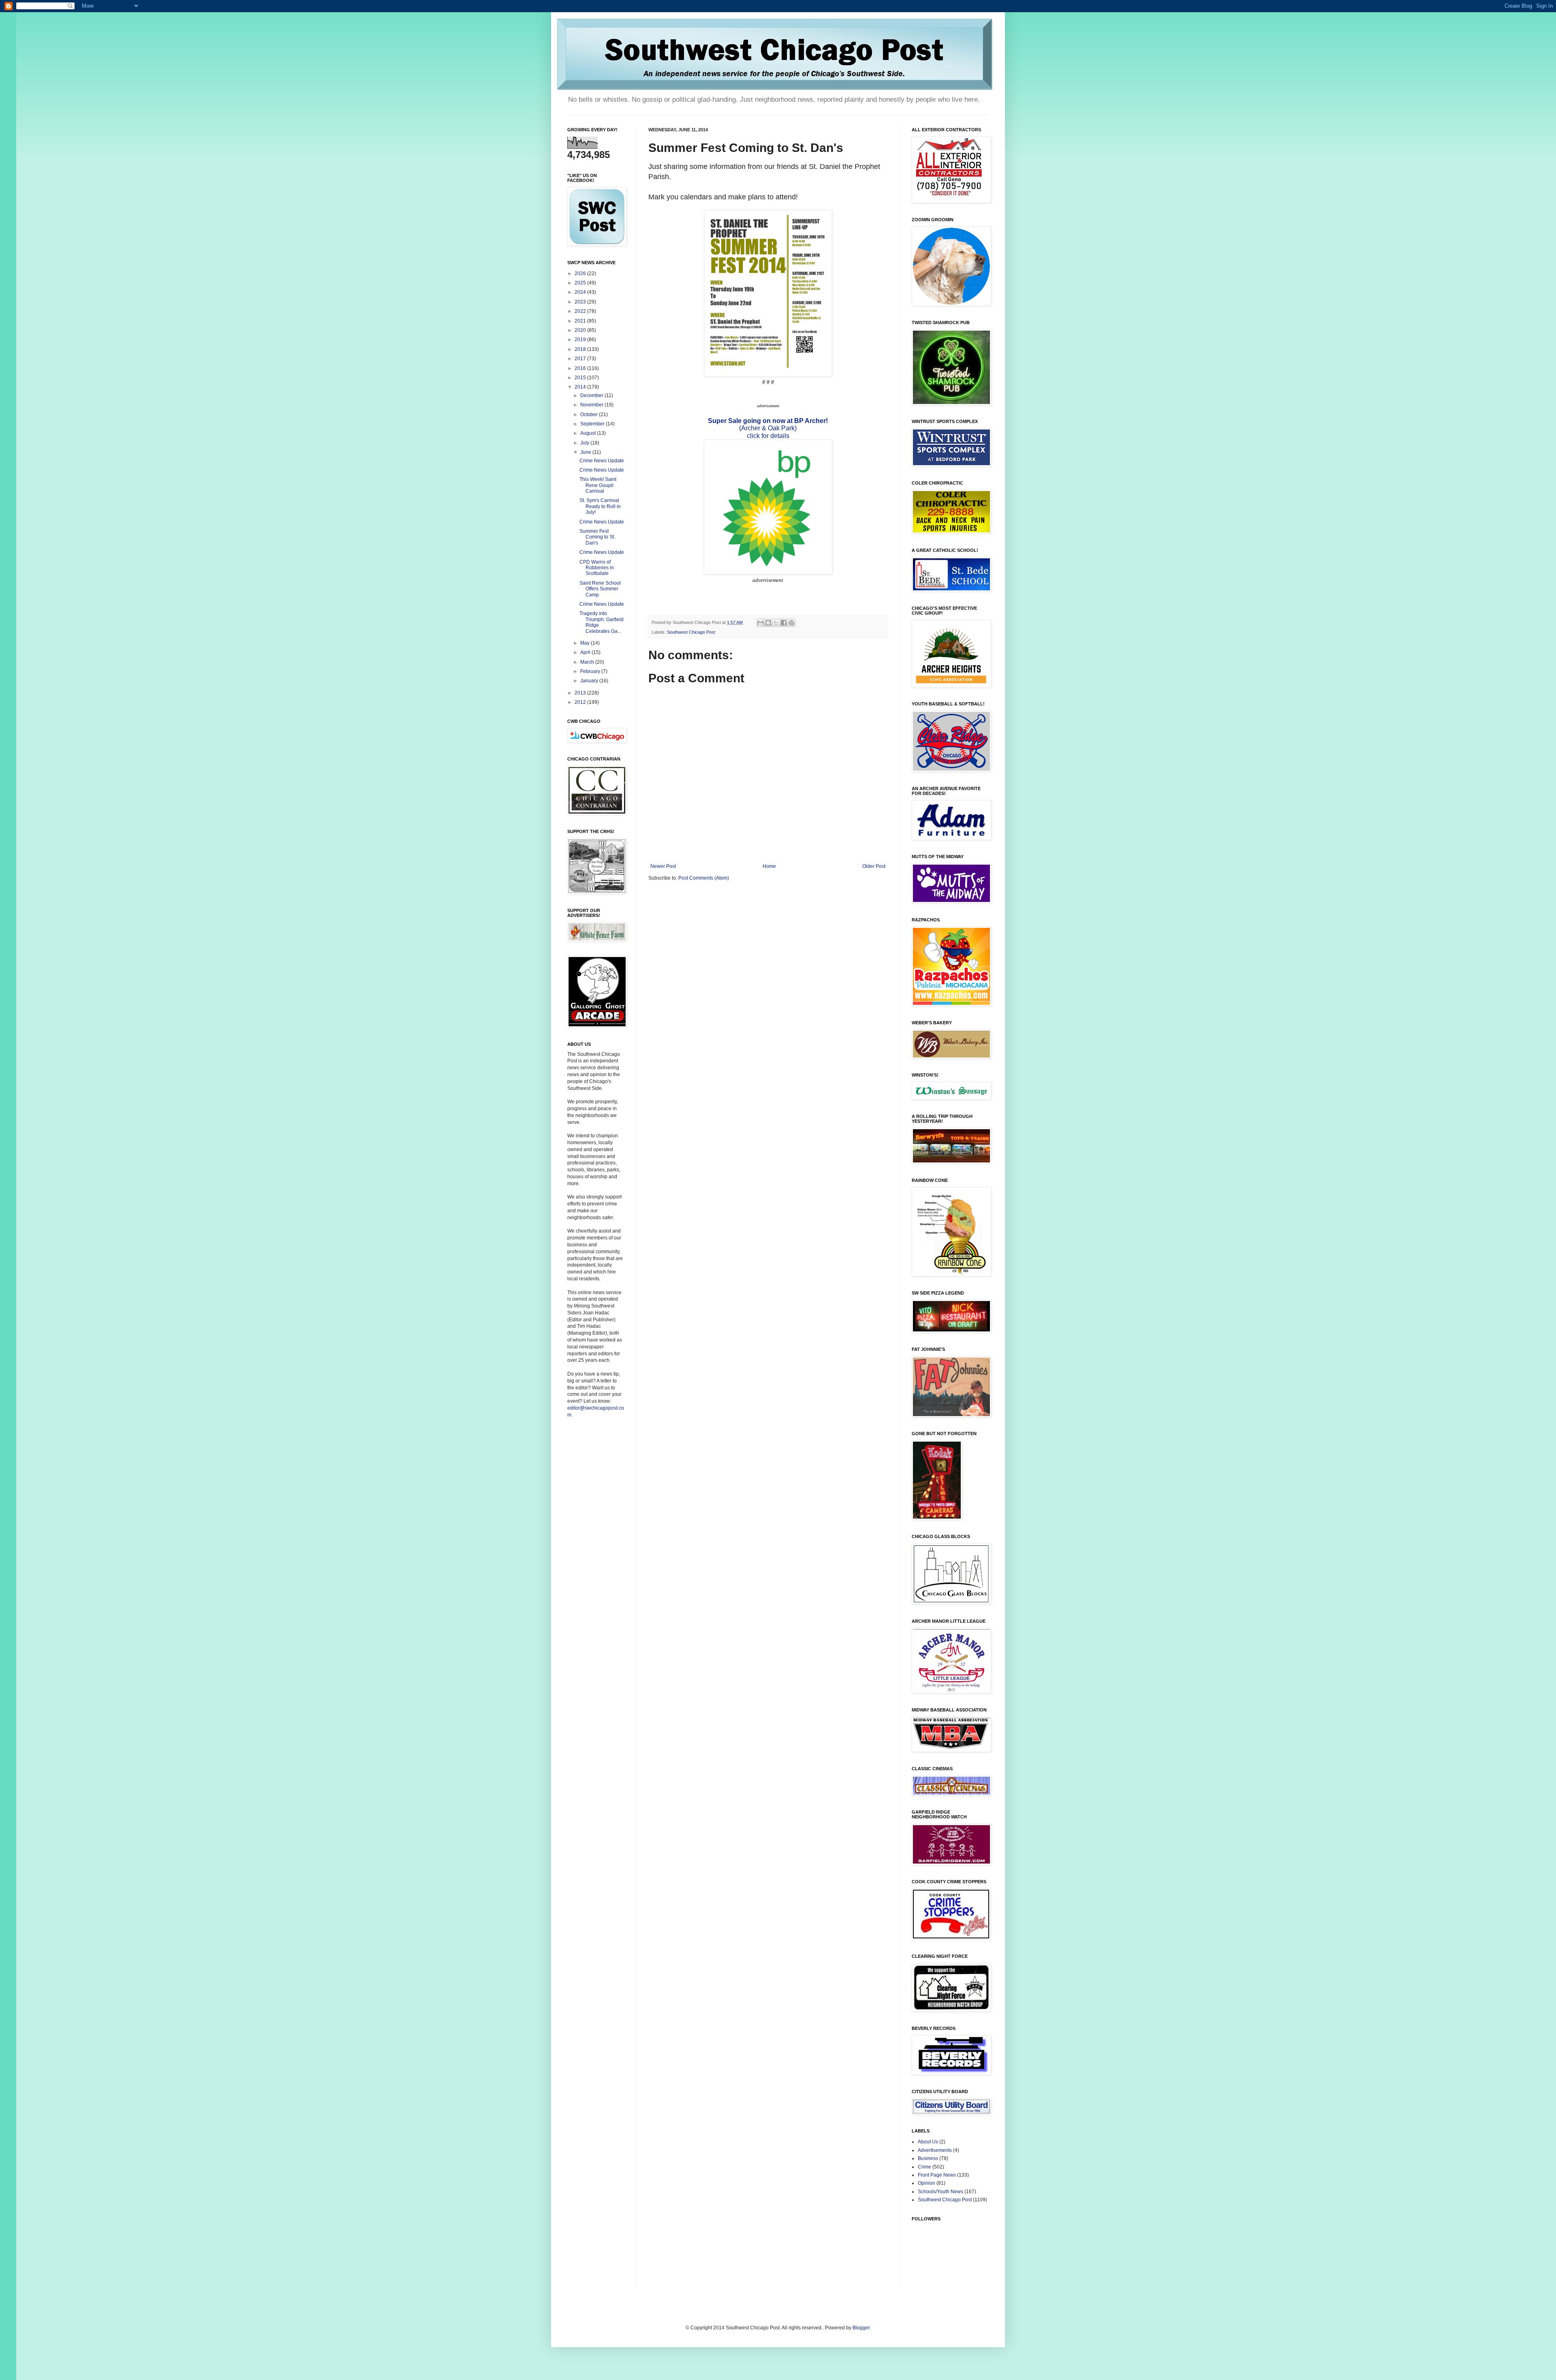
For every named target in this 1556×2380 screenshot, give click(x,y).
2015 (581, 378)
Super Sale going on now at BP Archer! (768, 421)
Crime (924, 2167)
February (591, 671)
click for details (768, 436)
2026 (581, 273)
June (586, 452)
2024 (581, 292)
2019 (581, 340)
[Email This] (761, 623)
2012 (581, 702)
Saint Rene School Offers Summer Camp (600, 589)
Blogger (861, 2328)
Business (928, 2158)
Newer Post (663, 866)
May (586, 643)
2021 (581, 321)
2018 (581, 349)
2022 (581, 311)
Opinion (927, 2183)
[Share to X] (776, 623)
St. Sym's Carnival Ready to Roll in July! (600, 506)
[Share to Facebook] (784, 623)
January (590, 681)
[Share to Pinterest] (791, 623)
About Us (928, 2142)
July (585, 443)
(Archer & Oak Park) (768, 428)
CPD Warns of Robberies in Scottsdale (597, 568)
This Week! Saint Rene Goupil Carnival (598, 485)
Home (769, 866)
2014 (581, 387)
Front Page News (937, 2175)
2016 (581, 368)
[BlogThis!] (768, 623)
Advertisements (935, 2150)
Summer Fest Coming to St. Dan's (597, 537)
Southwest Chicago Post (691, 632)
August (589, 433)
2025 (581, 283)
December (592, 395)
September (593, 424)
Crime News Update (602, 461)
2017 (581, 359)
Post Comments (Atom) (704, 878)
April (586, 652)
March (588, 662)
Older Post (874, 866)
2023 (581, 302)
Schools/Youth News (940, 2192)
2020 (581, 330)
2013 (581, 693)
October (590, 414)
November (592, 405)
